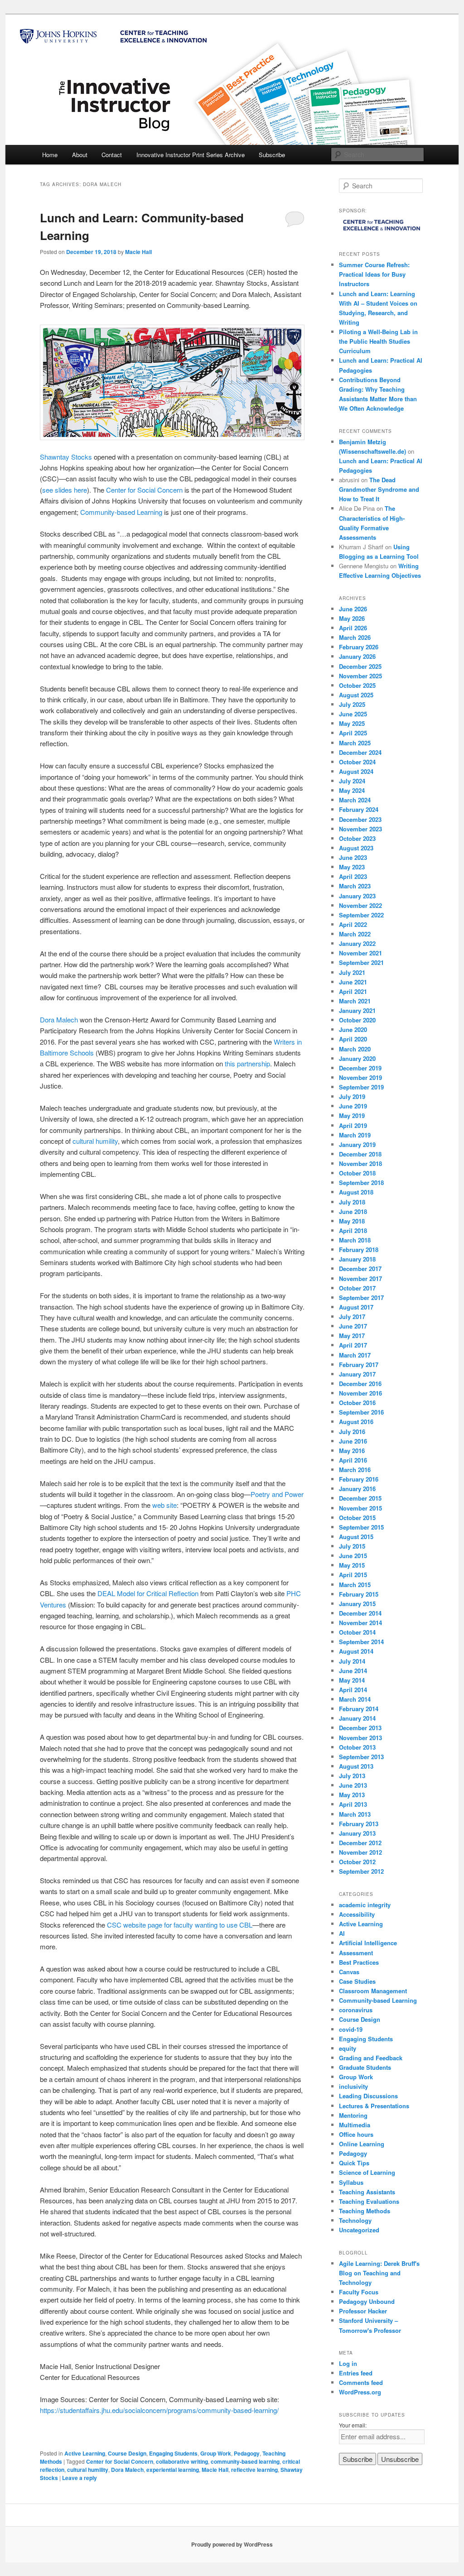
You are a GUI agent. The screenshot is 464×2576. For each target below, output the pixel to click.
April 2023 (353, 876)
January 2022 (357, 943)
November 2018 (360, 1163)
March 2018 (355, 1240)
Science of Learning (367, 2172)
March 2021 (355, 1001)
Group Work (216, 2453)
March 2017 (355, 1355)
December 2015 (360, 1498)
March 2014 (355, 1699)
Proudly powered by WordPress (232, 2544)
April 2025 (353, 733)
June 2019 (353, 1106)
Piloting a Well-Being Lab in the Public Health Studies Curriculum (378, 341)
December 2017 (360, 1269)
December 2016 (360, 1384)
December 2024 (360, 752)
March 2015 (355, 1585)
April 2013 (353, 1804)
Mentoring (353, 2115)
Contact (112, 155)
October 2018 (357, 1173)
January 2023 (357, 896)
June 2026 (353, 609)
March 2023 (355, 886)
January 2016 (357, 1489)
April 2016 (353, 1460)
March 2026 (355, 637)
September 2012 (361, 1871)
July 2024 (352, 781)
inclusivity (353, 2086)
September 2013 (361, 1757)
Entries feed (356, 2373)
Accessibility (357, 1914)
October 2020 (357, 1020)
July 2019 (352, 1096)
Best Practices (359, 1962)
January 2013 (357, 1833)
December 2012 (360, 1843)
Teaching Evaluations (369, 2201)
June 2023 (353, 857)
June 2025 (353, 714)
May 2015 (352, 1565)
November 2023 (360, 829)
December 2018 (360, 1154)
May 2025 (352, 723)
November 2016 (360, 1393)
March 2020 (355, 1049)
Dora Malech (59, 1019)
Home (50, 155)
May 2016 (352, 1451)
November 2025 (360, 676)
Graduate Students (365, 2067)
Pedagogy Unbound (367, 2301)
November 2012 (360, 1852)
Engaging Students (173, 2453)
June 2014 (353, 1671)
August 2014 (356, 1651)
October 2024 (357, 762)
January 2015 (357, 1604)
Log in (348, 2363)
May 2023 (352, 867)
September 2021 (361, 962)
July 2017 (352, 1317)
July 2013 (352, 1776)
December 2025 (360, 666)
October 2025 (357, 685)
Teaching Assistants (367, 2192)
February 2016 (359, 1479)
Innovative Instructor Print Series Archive (191, 155)
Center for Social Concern (144, 490)
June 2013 (353, 1785)
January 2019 (357, 1144)
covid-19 (351, 2029)
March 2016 (355, 1470)
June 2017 (353, 1326)
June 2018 (353, 1211)
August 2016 (356, 1422)
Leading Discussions (368, 2096)
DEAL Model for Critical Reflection (148, 1593)
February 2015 (359, 1594)
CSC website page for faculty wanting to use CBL (180, 1925)
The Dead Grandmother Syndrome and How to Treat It (379, 489)
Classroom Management (373, 1991)
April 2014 (353, 1690)
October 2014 (357, 1632)
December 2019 (360, 1068)
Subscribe (272, 155)
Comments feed (361, 2382)
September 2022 (361, 915)
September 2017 (361, 1298)
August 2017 (356, 1307)
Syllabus (351, 2182)
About (80, 155)
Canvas (349, 1972)
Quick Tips (354, 2163)
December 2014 (360, 1613)
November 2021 (360, 953)
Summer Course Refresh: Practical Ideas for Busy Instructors (374, 274)
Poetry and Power (277, 1494)
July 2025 (352, 704)
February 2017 (359, 1365)
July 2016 (352, 1432)
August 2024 (356, 771)
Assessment (356, 1953)
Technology (355, 2220)
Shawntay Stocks (66, 457)
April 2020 (353, 1039)
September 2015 (361, 1527)
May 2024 (352, 790)
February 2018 (359, 1250)
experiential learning (173, 2470)
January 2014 (357, 1718)
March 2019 (355, 1135)
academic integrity (365, 1905)
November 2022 (360, 905)
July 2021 (352, 972)
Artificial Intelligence (368, 1943)
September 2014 (361, 1642)
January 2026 (357, 656)
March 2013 (355, 1814)
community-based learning (245, 2461)
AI (342, 1933)
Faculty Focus (359, 2292)
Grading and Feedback (371, 2058)
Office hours (356, 2134)
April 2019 (353, 1125)
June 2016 (353, 1441)
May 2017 (352, 1336)
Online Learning (362, 2144)
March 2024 (355, 800)
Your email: (353, 2425)
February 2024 (359, 809)
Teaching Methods (365, 2211)
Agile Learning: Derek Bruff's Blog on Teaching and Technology (379, 2273)
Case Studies (357, 1981)
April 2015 (353, 1575)
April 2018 (353, 1230)
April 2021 (353, 991)
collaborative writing (182, 2461)
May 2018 (352, 1221)
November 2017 (360, 1278)
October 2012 (357, 1862)
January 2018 (357, 1259)
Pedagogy (247, 2453)
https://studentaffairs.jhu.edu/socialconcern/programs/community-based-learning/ (159, 2410)
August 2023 (356, 848)
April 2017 (353, 1345)
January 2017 (357, 1374)
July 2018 (352, 1202)
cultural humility (95, 1141)
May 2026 (352, 618)
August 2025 (356, 695)
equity (348, 2048)
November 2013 (360, 1738)
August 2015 (356, 1537)
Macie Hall (138, 252)
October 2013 (357, 1747)
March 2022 (355, 934)
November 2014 (360, 1623)
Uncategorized (359, 2230)
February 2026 (359, 647)
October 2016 (357, 1403)
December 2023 (360, 819)
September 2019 (361, 1087)
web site (164, 1505)
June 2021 (353, 982)
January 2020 (357, 1058)
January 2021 (357, 1010)
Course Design (127, 2453)
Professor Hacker (363, 2311)
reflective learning (254, 2470)
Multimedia (355, 2125)
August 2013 (356, 1766)
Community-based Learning (121, 512)
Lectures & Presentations (374, 2106)
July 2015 (352, 1546)
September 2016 (361, 1412)
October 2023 (357, 838)
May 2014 (352, 1680)
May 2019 (352, 1115)
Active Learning (85, 2453)
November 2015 (360, 1508)
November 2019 (360, 1077)
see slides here (65, 490)
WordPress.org (360, 2392)
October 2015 (357, 1518)
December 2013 (360, 1728)
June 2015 (353, 1556)
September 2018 (361, 1182)
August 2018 (356, 1192)
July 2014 (352, 1661)
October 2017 (357, 1288)
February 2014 (359, 1709)
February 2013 (359, 1824)
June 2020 (353, 1029)
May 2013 (352, 1795)
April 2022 (353, 924)
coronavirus (356, 2010)
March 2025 (355, 743)
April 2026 (353, 628)
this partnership (247, 1063)
